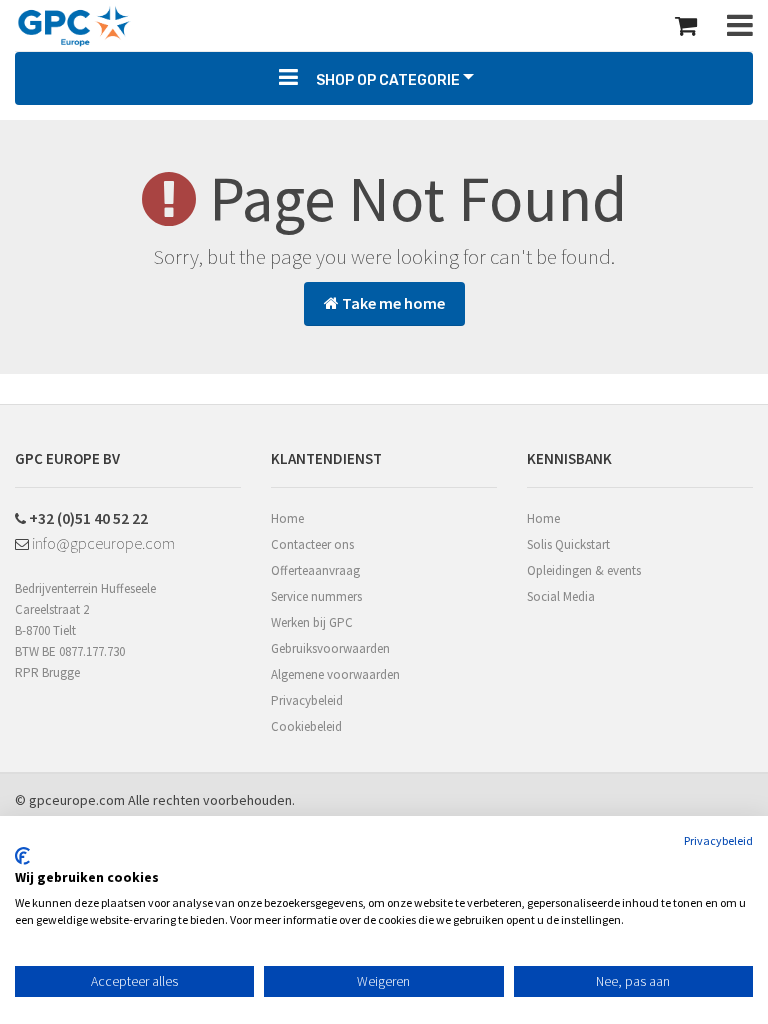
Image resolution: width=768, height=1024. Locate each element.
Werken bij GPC (312, 622)
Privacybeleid (307, 700)
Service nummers (316, 596)
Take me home (392, 303)
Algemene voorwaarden (335, 674)
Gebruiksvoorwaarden (330, 648)
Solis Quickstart (568, 544)
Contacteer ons (312, 544)
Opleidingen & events (584, 570)
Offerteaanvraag (315, 570)
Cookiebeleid (306, 726)
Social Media (561, 596)
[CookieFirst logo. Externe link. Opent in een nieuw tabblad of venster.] (22, 856)
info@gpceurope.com (102, 543)
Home (287, 518)
